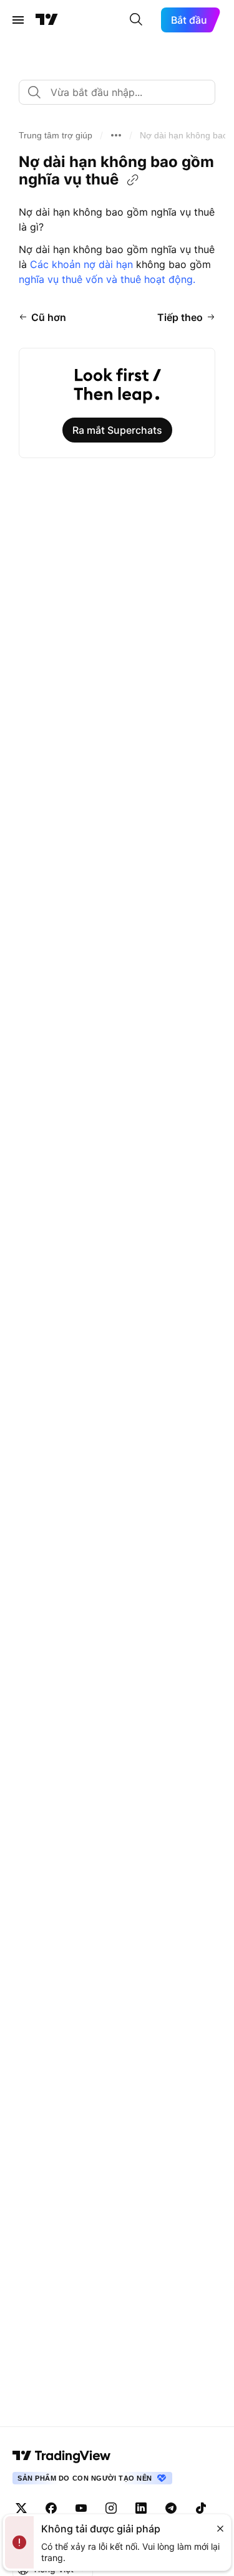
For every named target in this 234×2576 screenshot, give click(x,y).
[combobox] (117, 92)
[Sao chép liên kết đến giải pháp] (133, 180)
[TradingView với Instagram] (111, 2508)
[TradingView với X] (21, 2508)
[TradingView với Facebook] (51, 2508)
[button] (56, 135)
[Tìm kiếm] (136, 20)
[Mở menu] (18, 20)
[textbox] (122, 92)
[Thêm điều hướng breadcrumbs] (116, 135)
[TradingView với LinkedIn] (141, 2508)
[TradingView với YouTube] (81, 2508)
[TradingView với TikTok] (201, 2508)
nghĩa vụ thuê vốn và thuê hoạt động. (107, 279)
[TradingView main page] (62, 2456)
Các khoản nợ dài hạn (81, 264)
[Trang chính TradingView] (47, 20)
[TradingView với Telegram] (171, 2508)
